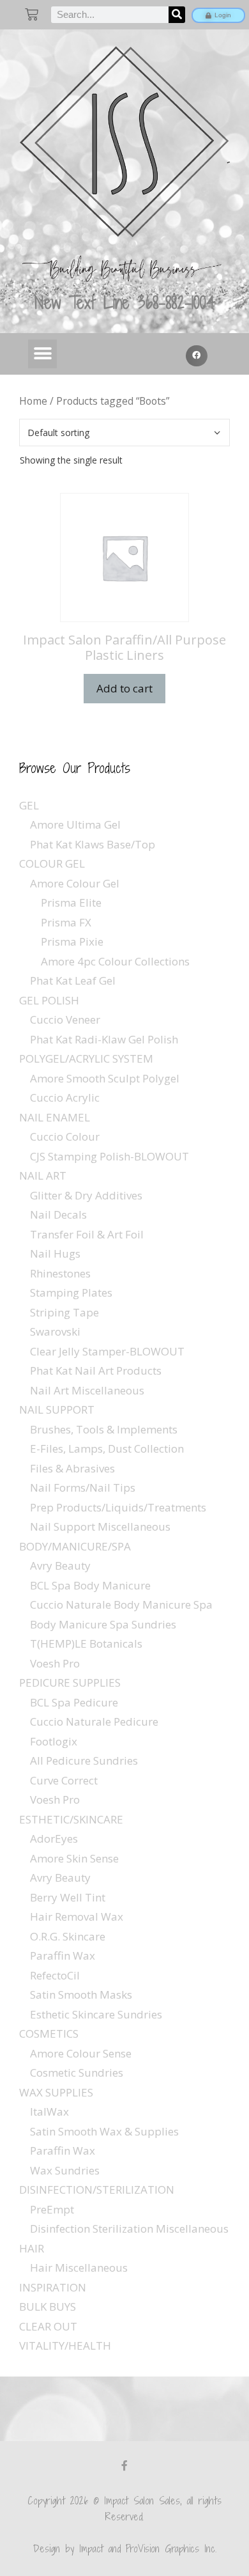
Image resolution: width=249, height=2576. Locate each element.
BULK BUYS (48, 2307)
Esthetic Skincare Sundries (96, 2014)
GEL (29, 805)
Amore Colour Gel (75, 883)
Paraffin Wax (63, 1955)
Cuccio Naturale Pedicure (94, 1721)
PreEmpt (52, 2209)
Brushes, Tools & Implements (104, 1429)
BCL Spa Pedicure (74, 1702)
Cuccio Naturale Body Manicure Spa (121, 1604)
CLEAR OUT (48, 2326)
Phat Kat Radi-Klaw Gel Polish (104, 1039)
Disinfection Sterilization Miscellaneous (129, 2229)
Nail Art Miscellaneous (87, 1390)
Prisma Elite (71, 902)
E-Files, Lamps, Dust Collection (107, 1448)
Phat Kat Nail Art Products (96, 1370)
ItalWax (49, 2112)
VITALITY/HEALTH (65, 2346)
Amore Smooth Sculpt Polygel (105, 1078)
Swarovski (55, 1331)
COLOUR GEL (52, 863)
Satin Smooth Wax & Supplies (104, 2131)
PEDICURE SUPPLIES (70, 1682)
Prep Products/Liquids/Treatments (118, 1507)
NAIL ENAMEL (55, 1117)
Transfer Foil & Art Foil (87, 1234)
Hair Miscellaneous (79, 2268)
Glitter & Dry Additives (86, 1195)
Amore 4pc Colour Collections (115, 961)
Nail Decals (58, 1214)
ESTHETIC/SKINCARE (71, 1819)
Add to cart (124, 688)
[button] (42, 354)
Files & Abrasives (72, 1468)
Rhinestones (60, 1273)
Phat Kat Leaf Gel (73, 980)
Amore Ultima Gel (75, 824)
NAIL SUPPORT (57, 1409)
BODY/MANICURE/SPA (75, 1546)
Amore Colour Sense (81, 2053)
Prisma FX (66, 922)
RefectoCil (55, 1975)
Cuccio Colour (65, 1136)
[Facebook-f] (124, 2465)
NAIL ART (43, 1175)
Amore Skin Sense (74, 1858)
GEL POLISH (49, 1000)
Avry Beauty (60, 1565)
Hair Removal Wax (77, 1916)
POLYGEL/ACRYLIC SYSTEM (86, 1058)
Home (33, 401)
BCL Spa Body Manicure (90, 1585)
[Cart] (32, 14)
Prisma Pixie (72, 941)
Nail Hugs (55, 1253)
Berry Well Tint (68, 1897)
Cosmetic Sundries (77, 2073)
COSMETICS (49, 2033)
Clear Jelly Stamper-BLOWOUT (107, 1351)
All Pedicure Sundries (84, 1760)
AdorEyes (54, 1838)
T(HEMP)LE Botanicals (86, 1643)
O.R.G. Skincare (68, 1936)
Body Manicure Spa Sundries (103, 1624)
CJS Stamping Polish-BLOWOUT (109, 1156)
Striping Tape (64, 1312)
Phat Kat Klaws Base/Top (93, 844)
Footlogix (54, 1741)
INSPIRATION (53, 2287)
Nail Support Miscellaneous (100, 1526)
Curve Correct (64, 1780)
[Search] (177, 15)
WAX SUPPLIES (56, 2092)
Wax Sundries (65, 2170)
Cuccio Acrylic (65, 1097)
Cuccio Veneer (65, 1019)
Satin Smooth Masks (81, 1994)
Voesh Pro (55, 1663)
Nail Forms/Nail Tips (83, 1487)
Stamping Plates (71, 1292)
